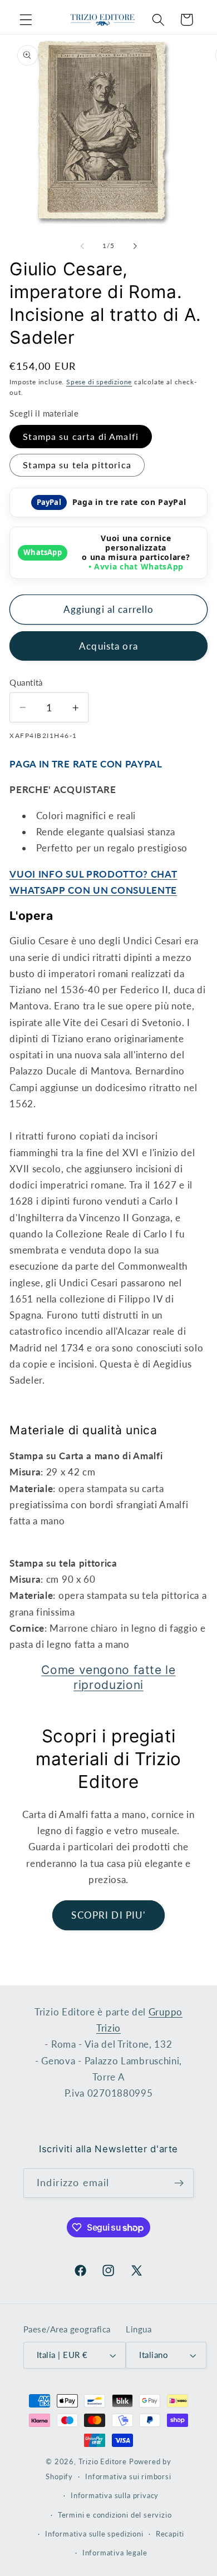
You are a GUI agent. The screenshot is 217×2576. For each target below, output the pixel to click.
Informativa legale (115, 2553)
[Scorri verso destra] (135, 246)
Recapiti (170, 2534)
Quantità (26, 682)
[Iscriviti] (179, 2183)
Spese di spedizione (99, 382)
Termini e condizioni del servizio (115, 2515)
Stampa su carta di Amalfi (81, 436)
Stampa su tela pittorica (77, 465)
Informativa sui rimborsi (128, 2477)
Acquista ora (108, 646)
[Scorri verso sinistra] (82, 246)
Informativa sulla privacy (115, 2496)
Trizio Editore (103, 2462)
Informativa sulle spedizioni (94, 2534)
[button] (26, 20)
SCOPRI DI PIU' (108, 1915)
